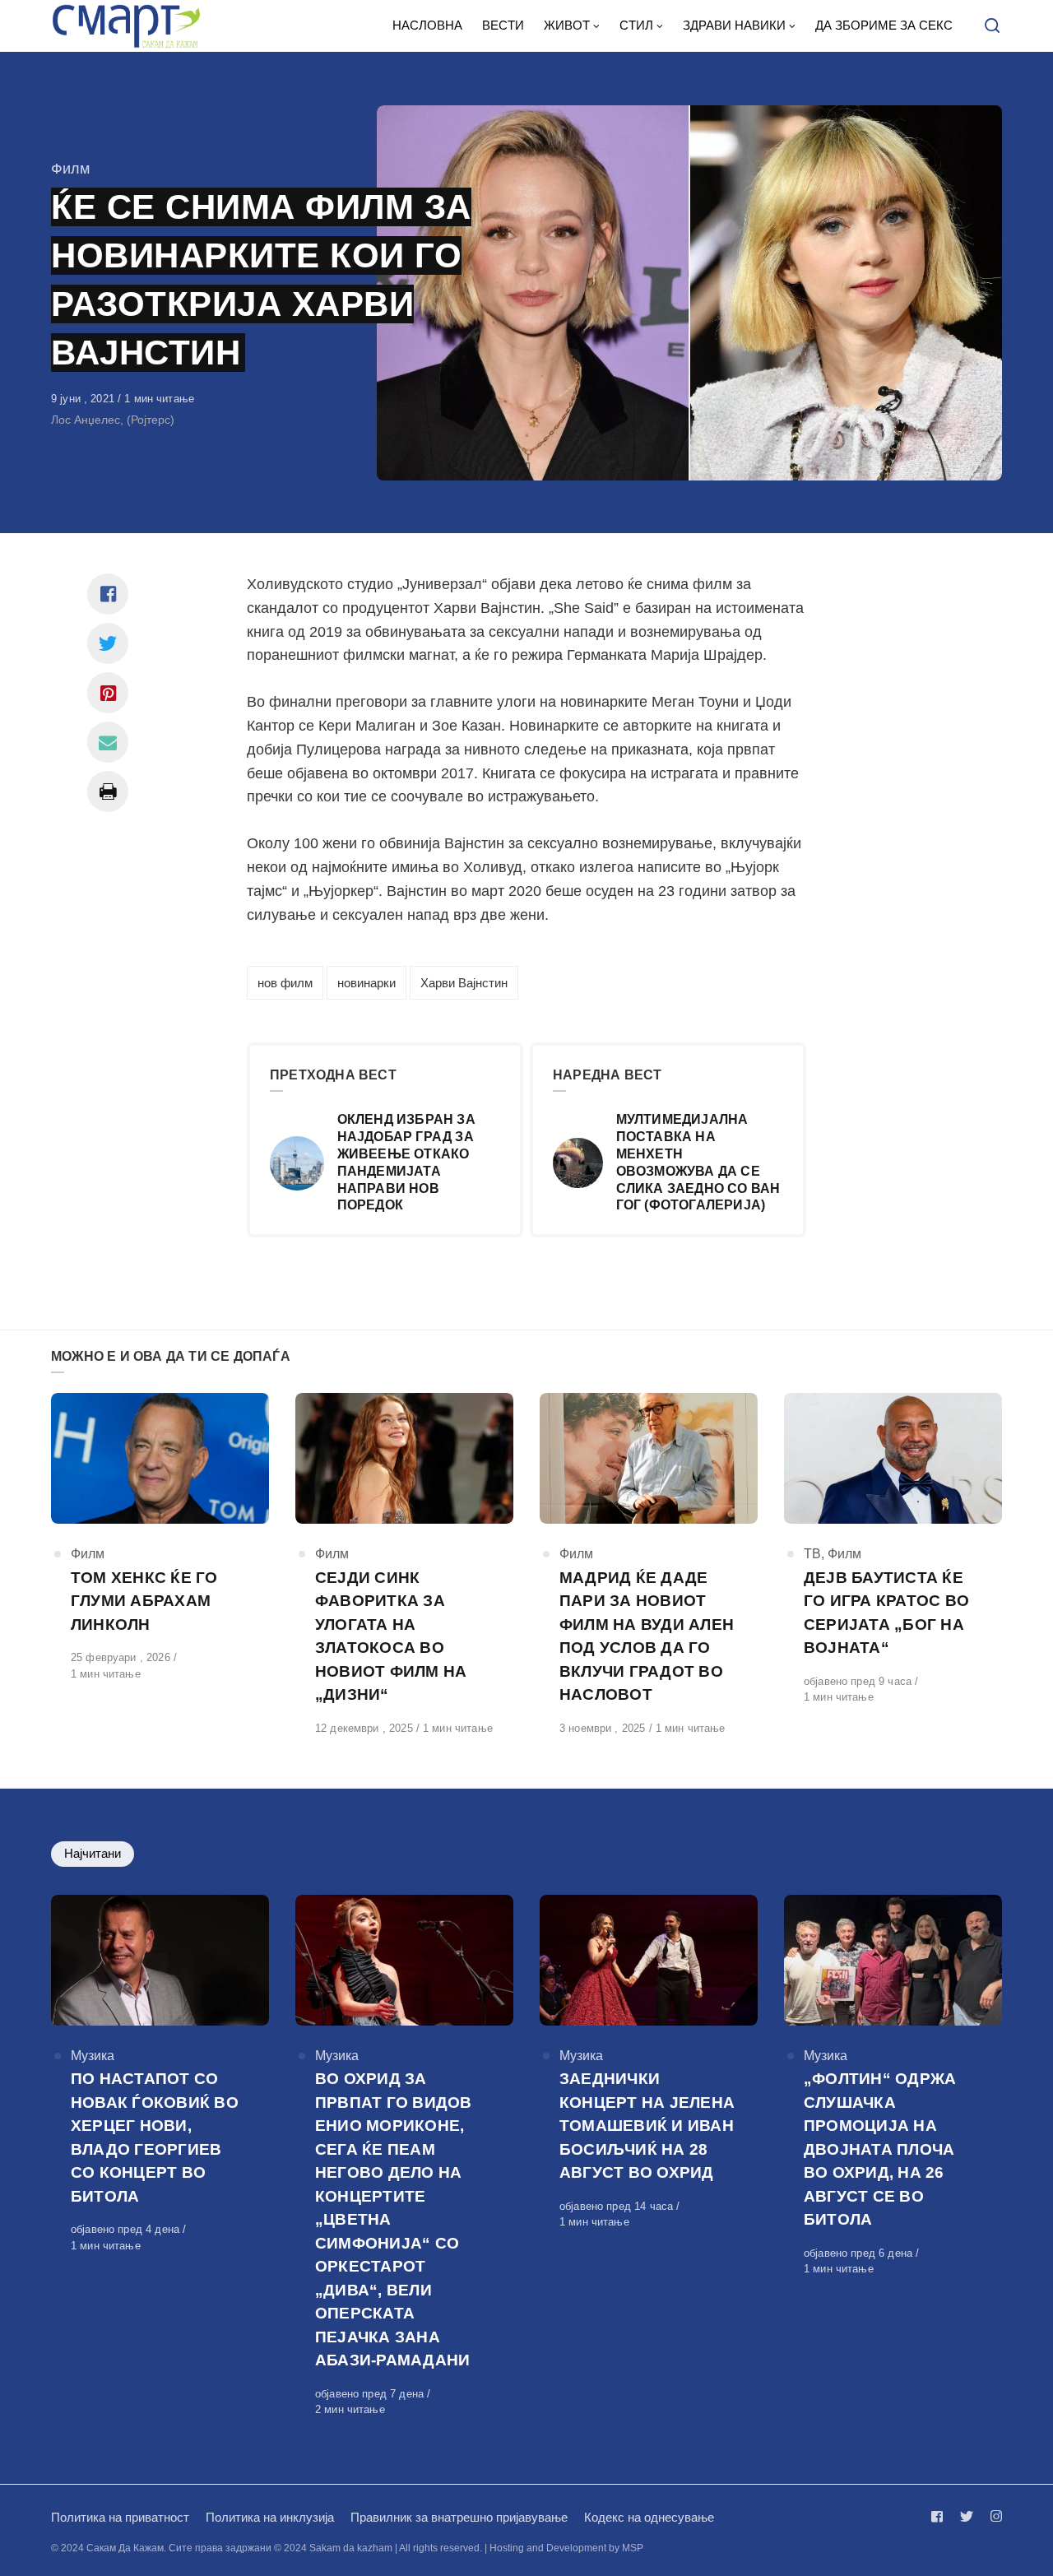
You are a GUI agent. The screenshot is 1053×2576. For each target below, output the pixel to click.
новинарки (366, 983)
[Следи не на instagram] (993, 2516)
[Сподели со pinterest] (108, 693)
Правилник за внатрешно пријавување (459, 2517)
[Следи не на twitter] (967, 2516)
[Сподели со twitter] (108, 643)
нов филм (285, 983)
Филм (70, 169)
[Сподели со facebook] (108, 594)
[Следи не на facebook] (940, 2516)
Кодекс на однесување (649, 2517)
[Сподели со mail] (108, 742)
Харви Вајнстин (464, 983)
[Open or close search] (992, 26)
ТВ (812, 1554)
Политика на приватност (120, 2517)
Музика (93, 2056)
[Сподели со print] (108, 791)
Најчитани (93, 1853)
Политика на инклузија (270, 2517)
